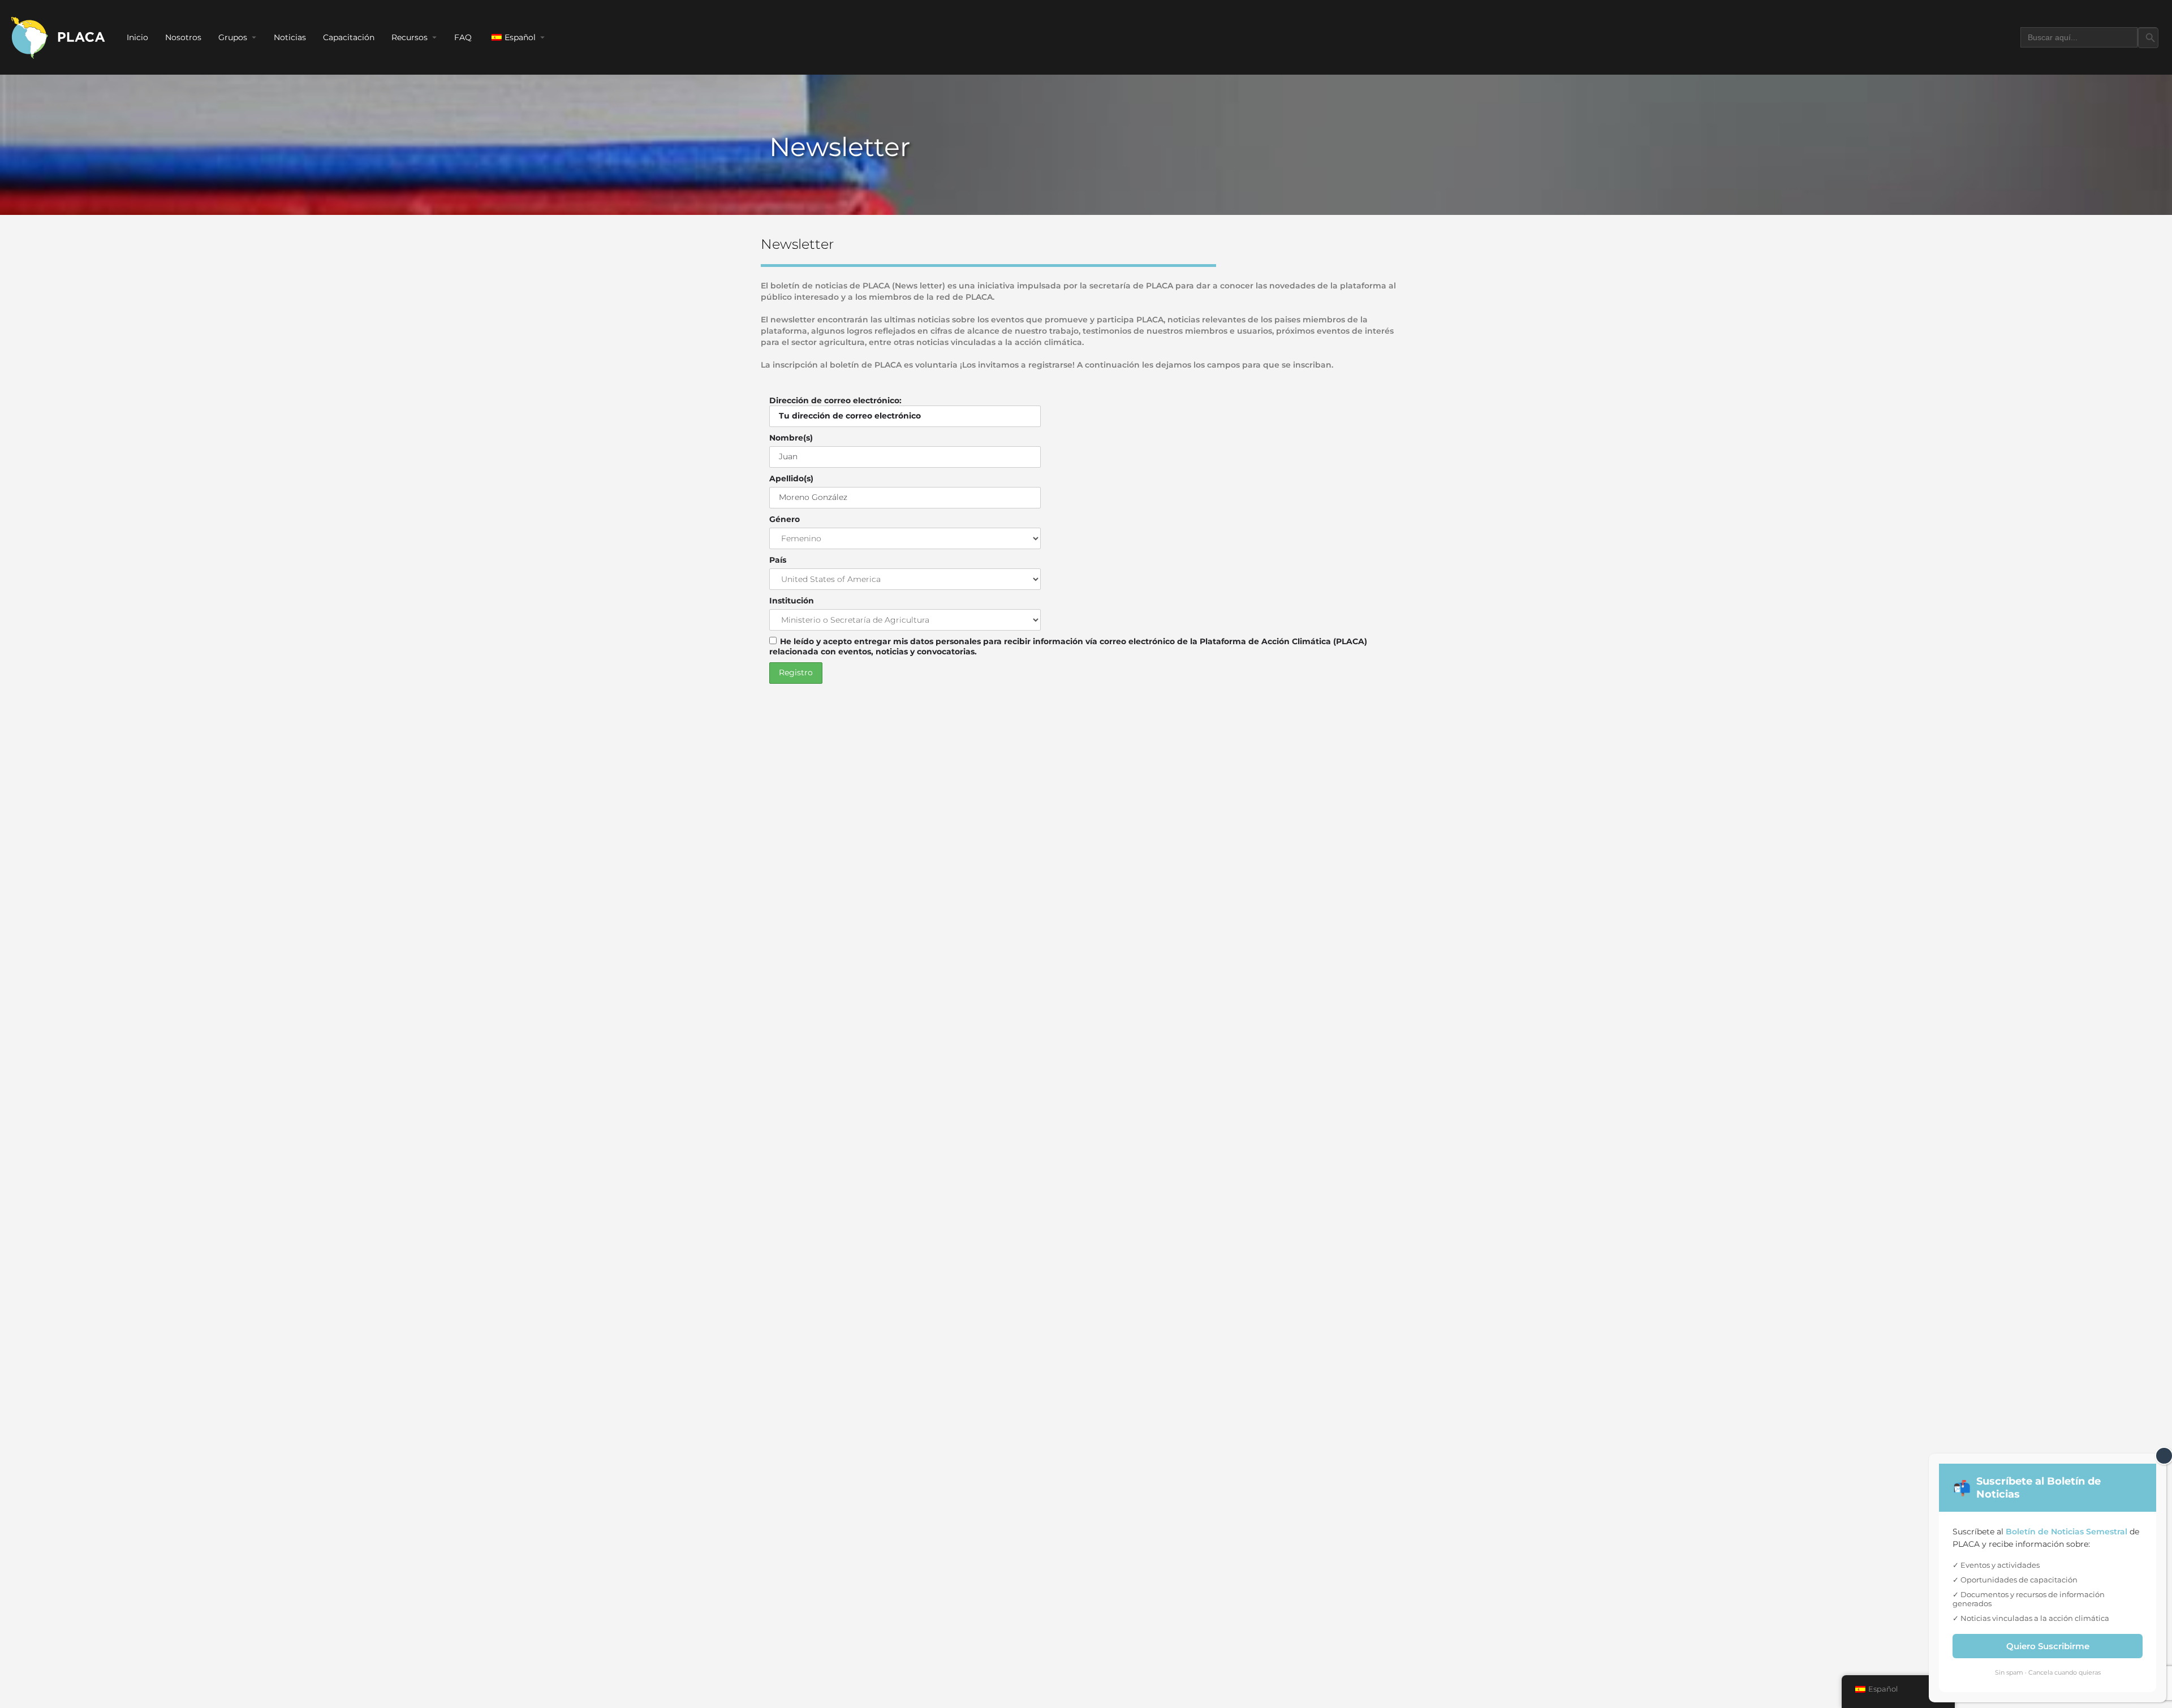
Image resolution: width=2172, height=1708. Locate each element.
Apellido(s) (791, 478)
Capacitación (349, 37)
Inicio (137, 37)
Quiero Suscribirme (2048, 1646)
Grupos (233, 37)
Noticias (290, 37)
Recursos (410, 37)
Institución (792, 601)
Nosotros (183, 37)
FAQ (463, 37)
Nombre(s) (791, 438)
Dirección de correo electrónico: (835, 400)
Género (785, 519)
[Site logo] (59, 37)
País (778, 560)
